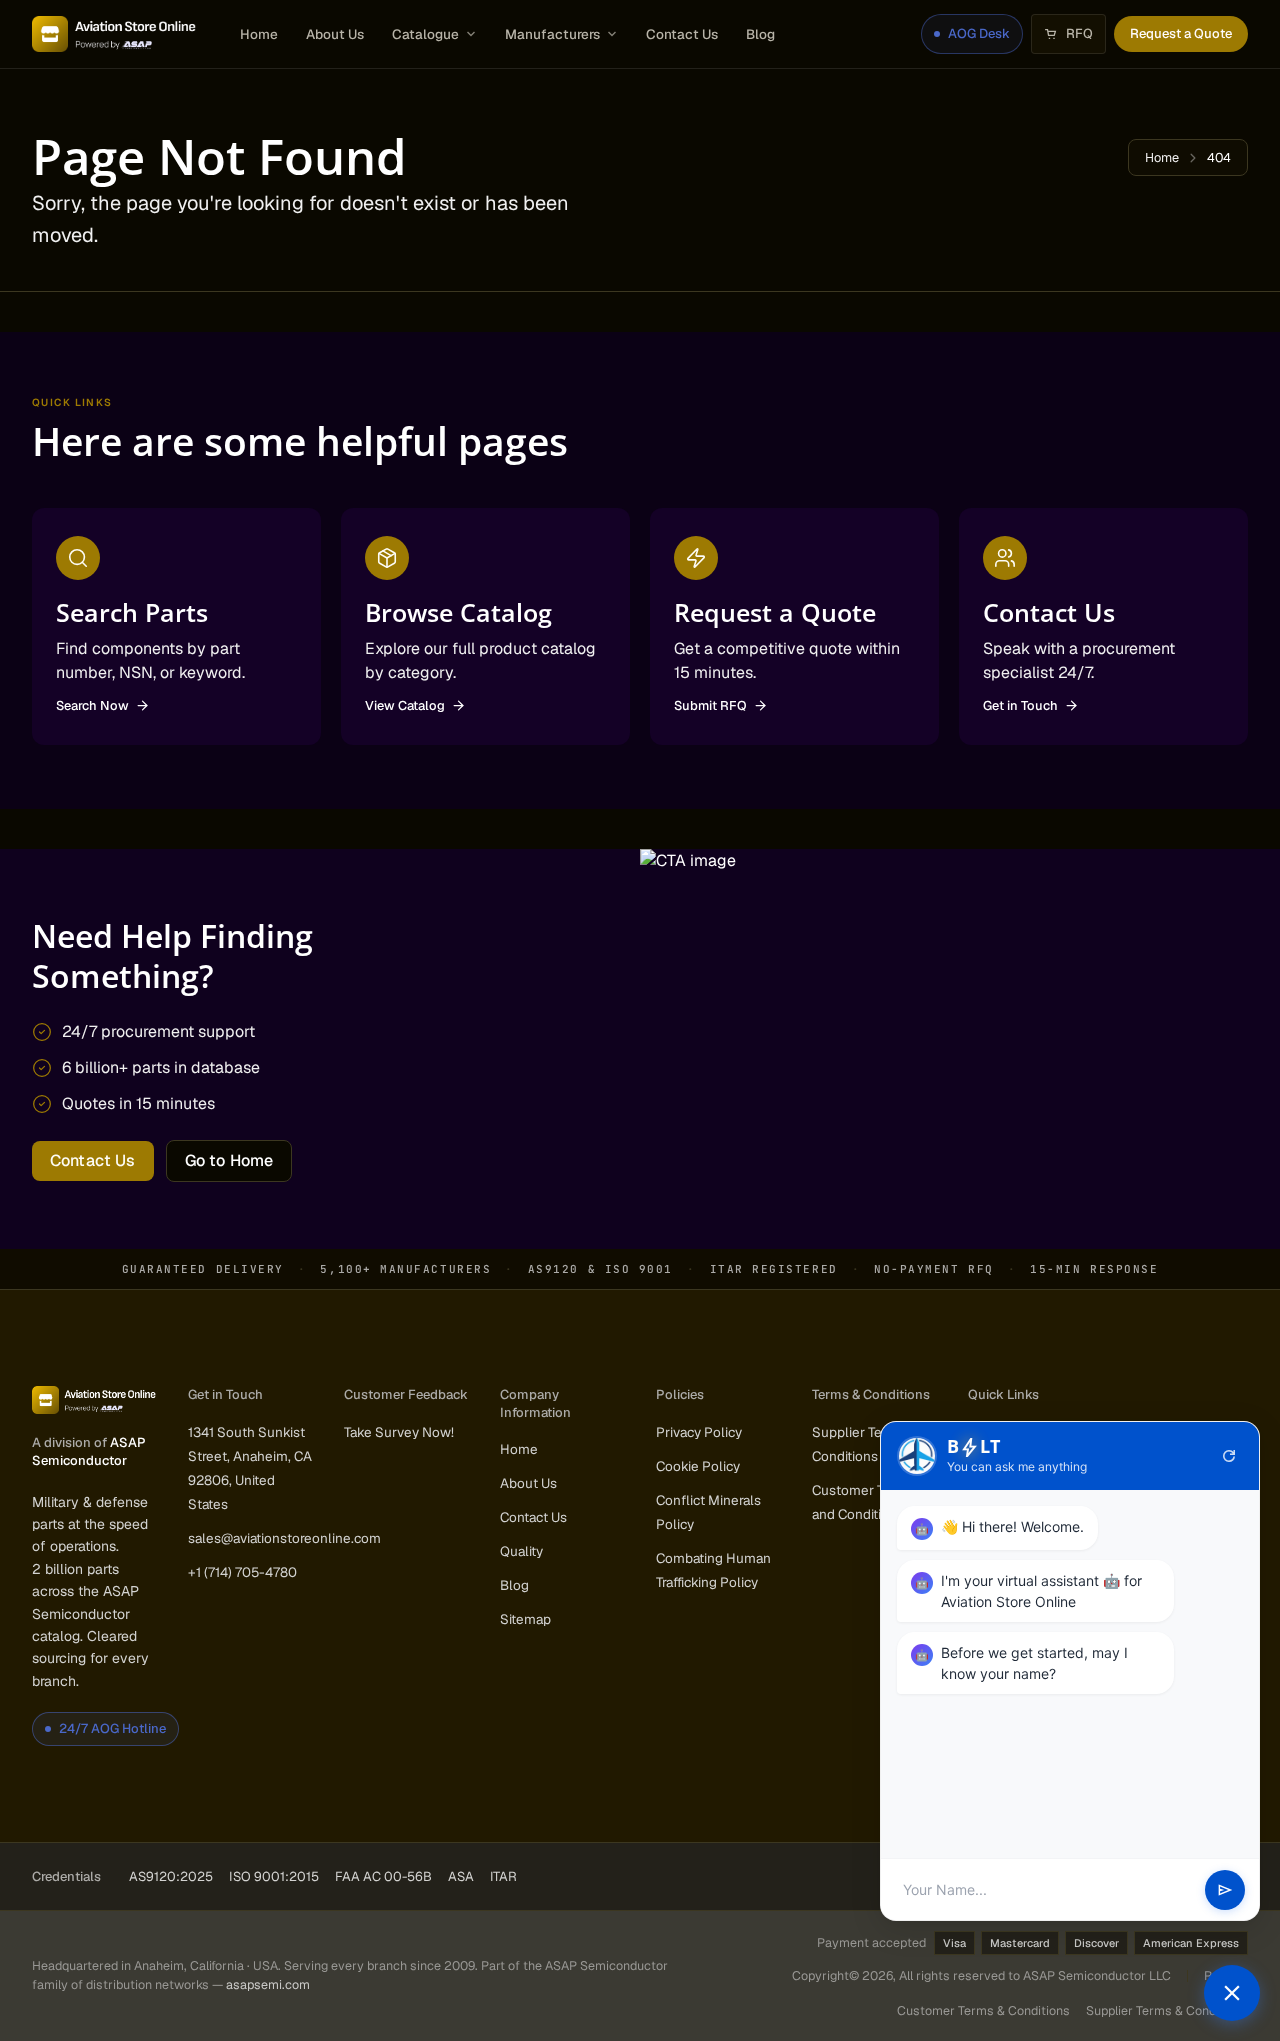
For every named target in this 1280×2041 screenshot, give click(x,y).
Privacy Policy (699, 1432)
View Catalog (405, 705)
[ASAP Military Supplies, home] (114, 34)
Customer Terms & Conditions (983, 2010)
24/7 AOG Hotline (112, 1728)
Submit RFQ (710, 705)
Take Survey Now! (399, 1432)
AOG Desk (979, 33)
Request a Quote (1181, 33)
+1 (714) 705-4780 (242, 1572)
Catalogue (425, 34)
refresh (1229, 1456)
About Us (335, 34)
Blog (760, 34)
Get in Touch (1020, 705)
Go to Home (229, 1160)
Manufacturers (552, 34)
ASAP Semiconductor (89, 1451)
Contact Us (682, 34)
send (1225, 1890)
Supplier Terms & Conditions (1167, 2010)
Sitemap (525, 1619)
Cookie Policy (698, 1466)
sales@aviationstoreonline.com (284, 1538)
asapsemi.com (268, 1984)
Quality (521, 1551)
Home (259, 34)
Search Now (92, 705)
